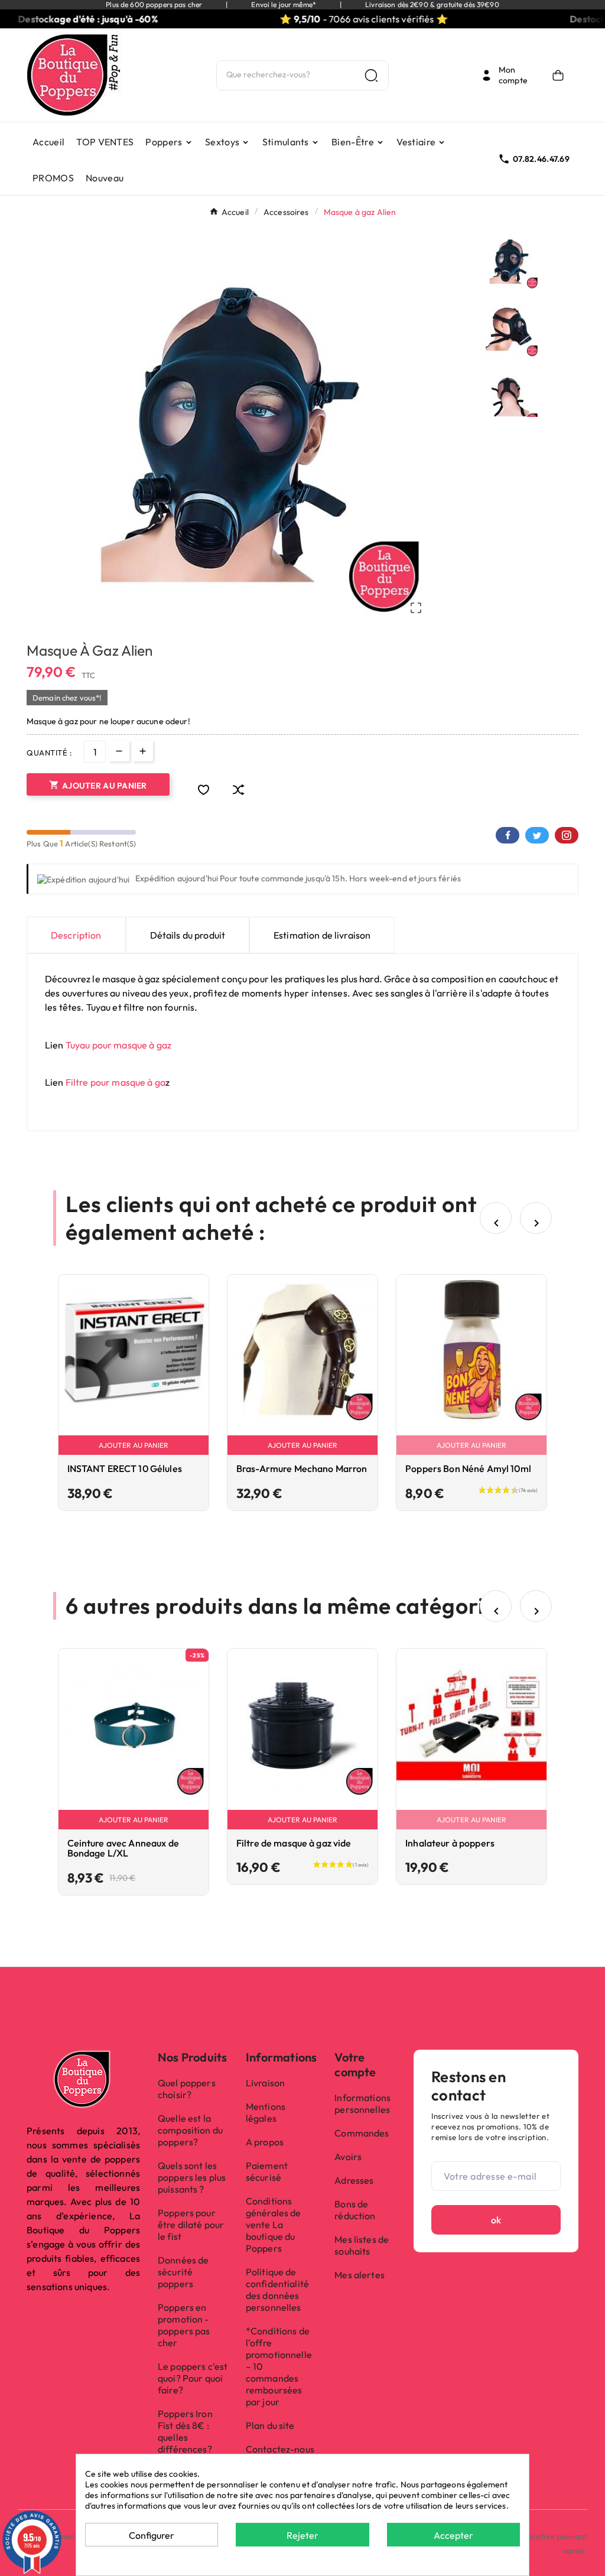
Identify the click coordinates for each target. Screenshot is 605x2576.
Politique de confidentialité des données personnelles (277, 2290)
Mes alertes (360, 2275)
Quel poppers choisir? (187, 2089)
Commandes (362, 2133)
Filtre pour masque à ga (116, 1082)
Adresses (354, 2180)
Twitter (537, 835)
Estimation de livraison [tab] (322, 935)
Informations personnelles (362, 2103)
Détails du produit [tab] (188, 935)
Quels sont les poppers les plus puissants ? (192, 2177)
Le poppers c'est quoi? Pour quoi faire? (193, 2378)
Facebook (508, 835)
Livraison (265, 2083)
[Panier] (561, 75)
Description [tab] (76, 935)
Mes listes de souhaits (362, 2245)
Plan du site (270, 2425)
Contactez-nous (280, 2449)
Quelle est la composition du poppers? (190, 2130)
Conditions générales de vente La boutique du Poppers (274, 2225)
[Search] (371, 75)
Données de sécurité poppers (183, 2272)
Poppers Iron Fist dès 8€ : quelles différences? (185, 2431)
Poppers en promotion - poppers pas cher (184, 2325)
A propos (265, 2142)
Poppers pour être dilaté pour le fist (191, 2225)
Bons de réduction (355, 2210)
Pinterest (567, 835)
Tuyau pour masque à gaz (118, 1045)
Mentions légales (266, 2112)
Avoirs (348, 2157)
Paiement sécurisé (267, 2171)
